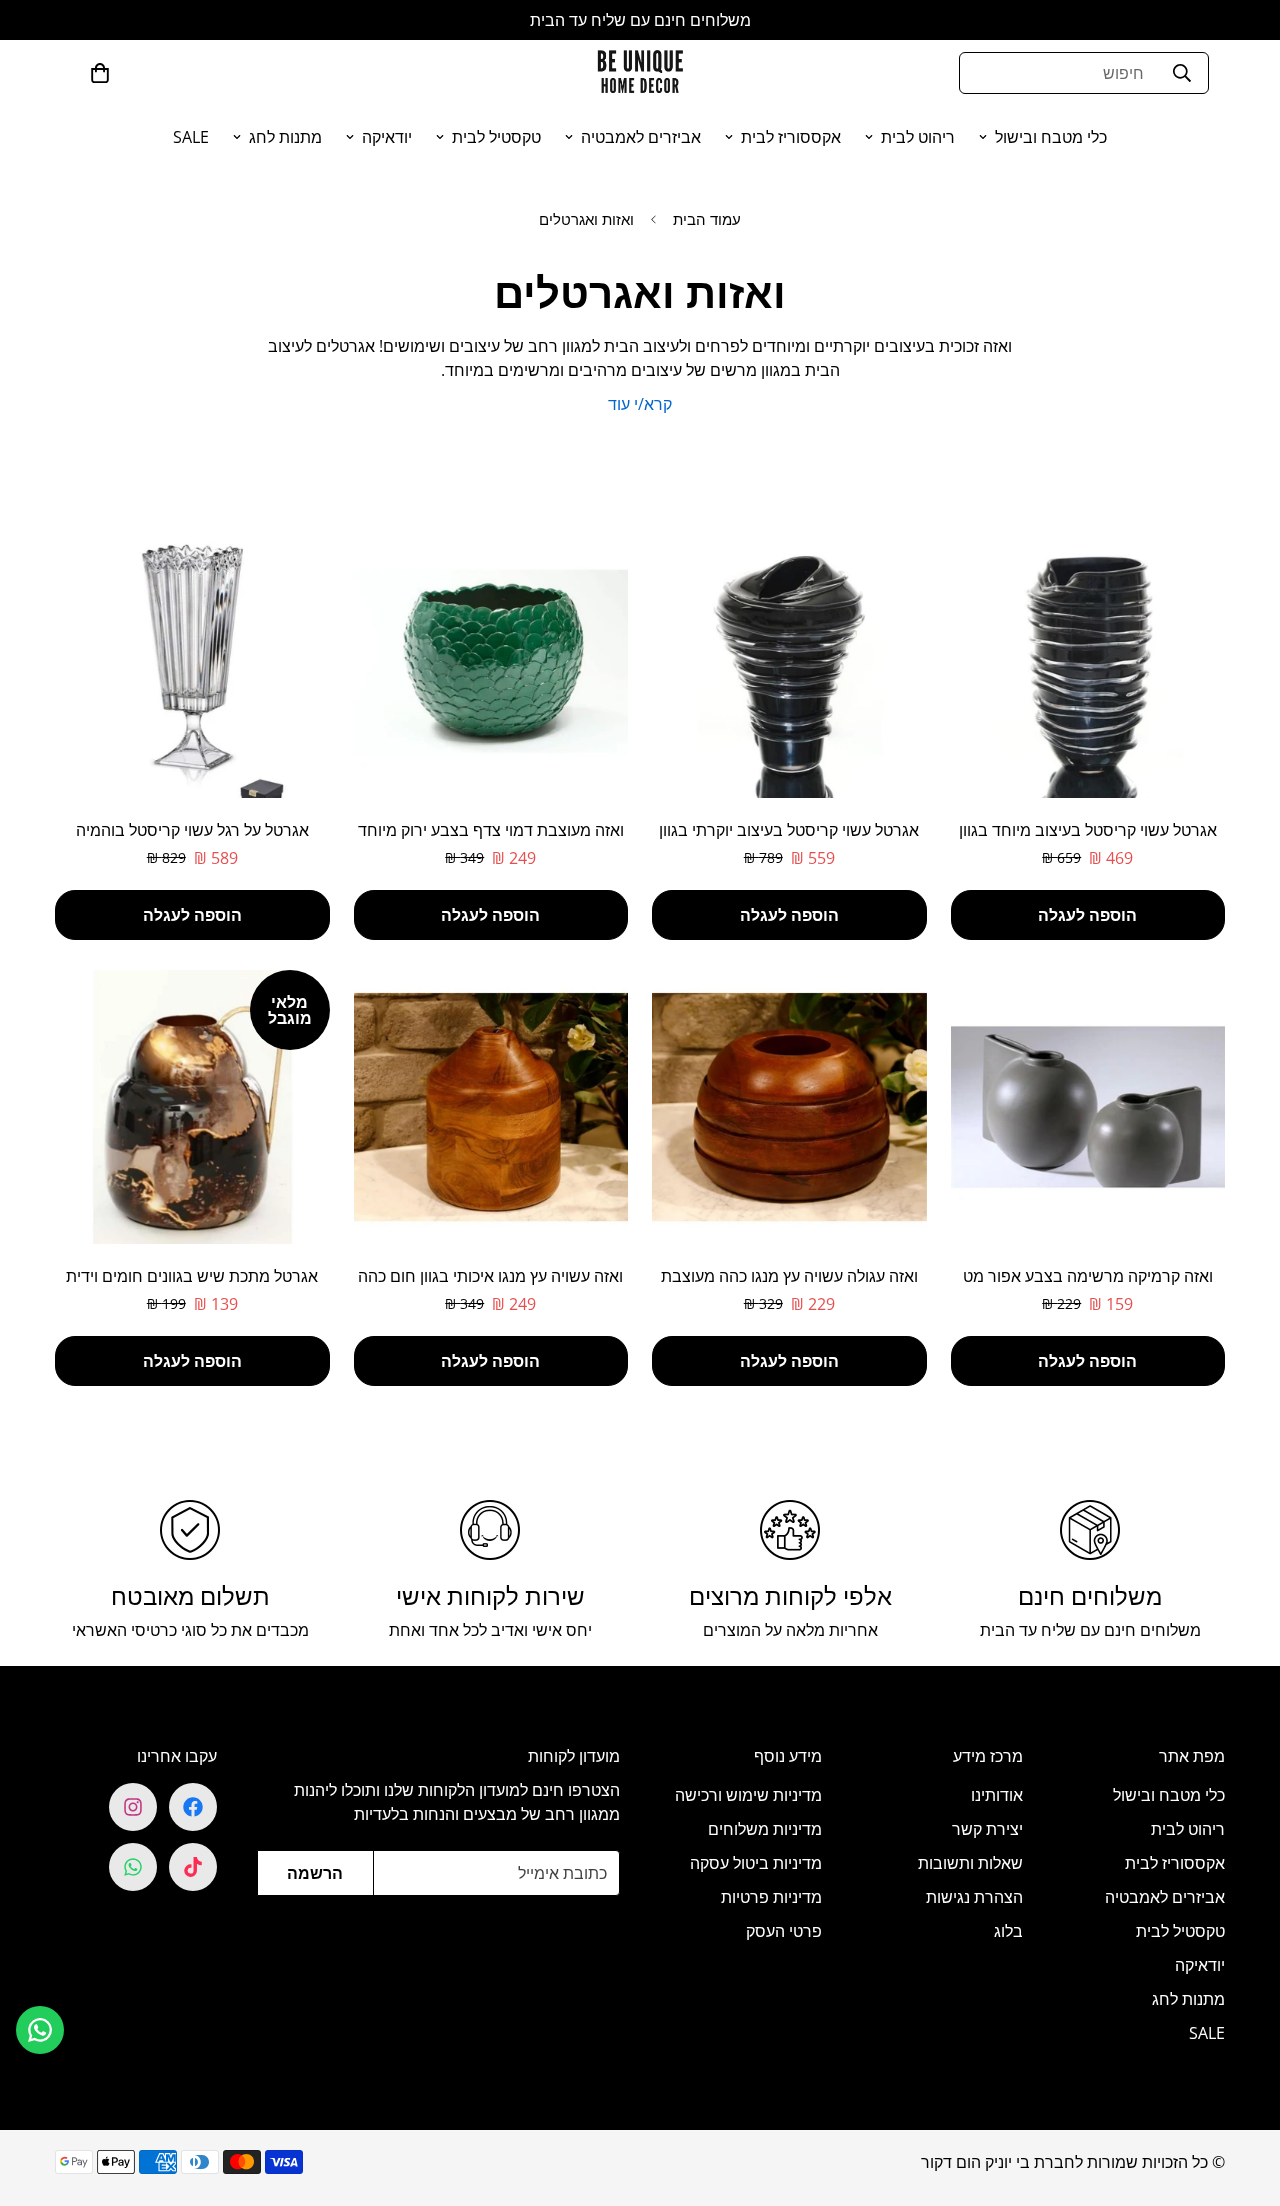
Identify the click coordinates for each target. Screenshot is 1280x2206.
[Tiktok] (193, 1867)
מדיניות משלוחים (765, 1829)
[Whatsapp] (133, 1867)
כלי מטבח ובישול (1051, 137)
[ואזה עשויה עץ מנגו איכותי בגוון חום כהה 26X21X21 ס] (491, 1107)
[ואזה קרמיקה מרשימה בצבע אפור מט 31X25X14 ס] (1088, 1107)
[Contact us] (40, 2030)
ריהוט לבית (918, 137)
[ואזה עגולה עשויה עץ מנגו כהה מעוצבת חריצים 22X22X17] (789, 1107)
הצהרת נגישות (974, 1897)
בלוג (1008, 1931)
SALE (191, 137)
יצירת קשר (987, 1829)
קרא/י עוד (640, 404)
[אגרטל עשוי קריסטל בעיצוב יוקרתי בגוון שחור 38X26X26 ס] (789, 661)
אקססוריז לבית (791, 137)
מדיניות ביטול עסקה (756, 1863)
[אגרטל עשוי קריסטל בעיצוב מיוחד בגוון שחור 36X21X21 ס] (1088, 661)
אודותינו (997, 1795)
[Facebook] (193, 1807)
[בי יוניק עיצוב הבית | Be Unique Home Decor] (640, 72)
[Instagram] (133, 1807)
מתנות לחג (285, 137)
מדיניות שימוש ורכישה (748, 1795)
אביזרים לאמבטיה (641, 137)
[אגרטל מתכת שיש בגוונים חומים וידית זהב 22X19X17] (192, 1107)
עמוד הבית (707, 219)
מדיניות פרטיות (771, 1897)
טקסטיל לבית (496, 137)
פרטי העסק (784, 1931)
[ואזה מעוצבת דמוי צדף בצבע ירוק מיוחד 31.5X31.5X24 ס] (491, 661)
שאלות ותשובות (970, 1863)
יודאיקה (387, 137)
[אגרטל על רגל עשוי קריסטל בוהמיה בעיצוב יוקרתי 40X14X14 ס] (192, 661)
